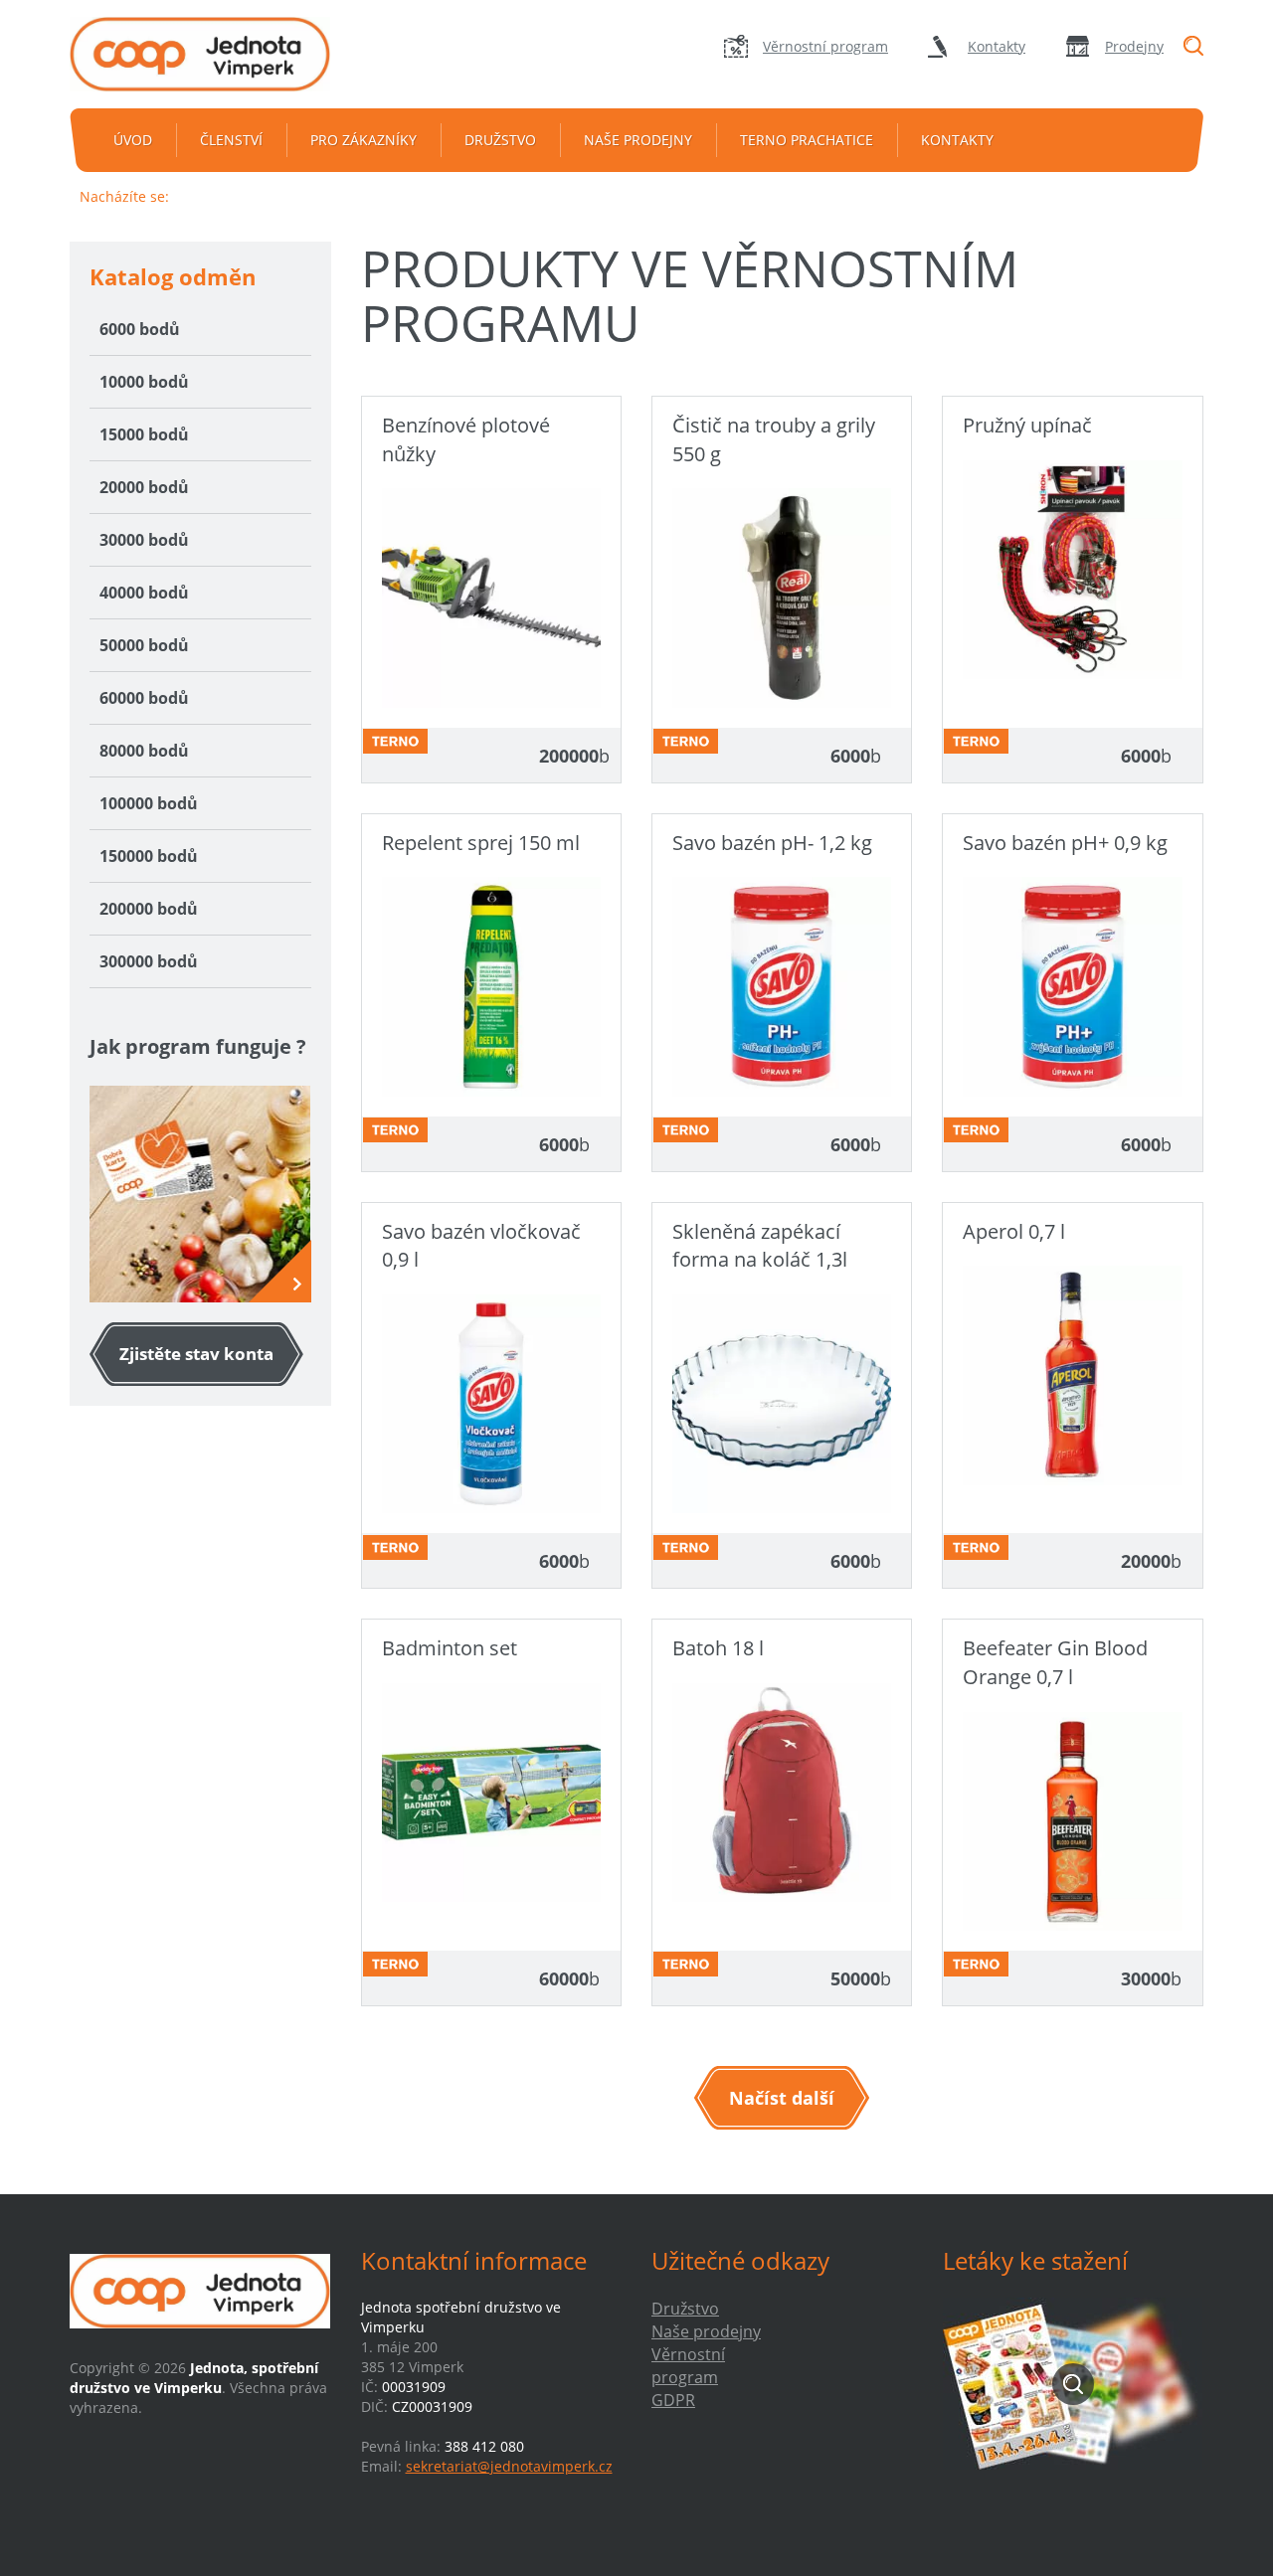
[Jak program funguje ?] (200, 1194)
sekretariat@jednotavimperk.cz (509, 2466)
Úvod (133, 140)
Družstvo (500, 140)
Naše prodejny (638, 140)
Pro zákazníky (364, 140)
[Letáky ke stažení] (1074, 2384)
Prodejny (1134, 46)
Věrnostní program (825, 46)
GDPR (673, 2400)
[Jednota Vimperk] (200, 54)
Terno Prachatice (807, 140)
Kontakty (997, 46)
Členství (231, 140)
